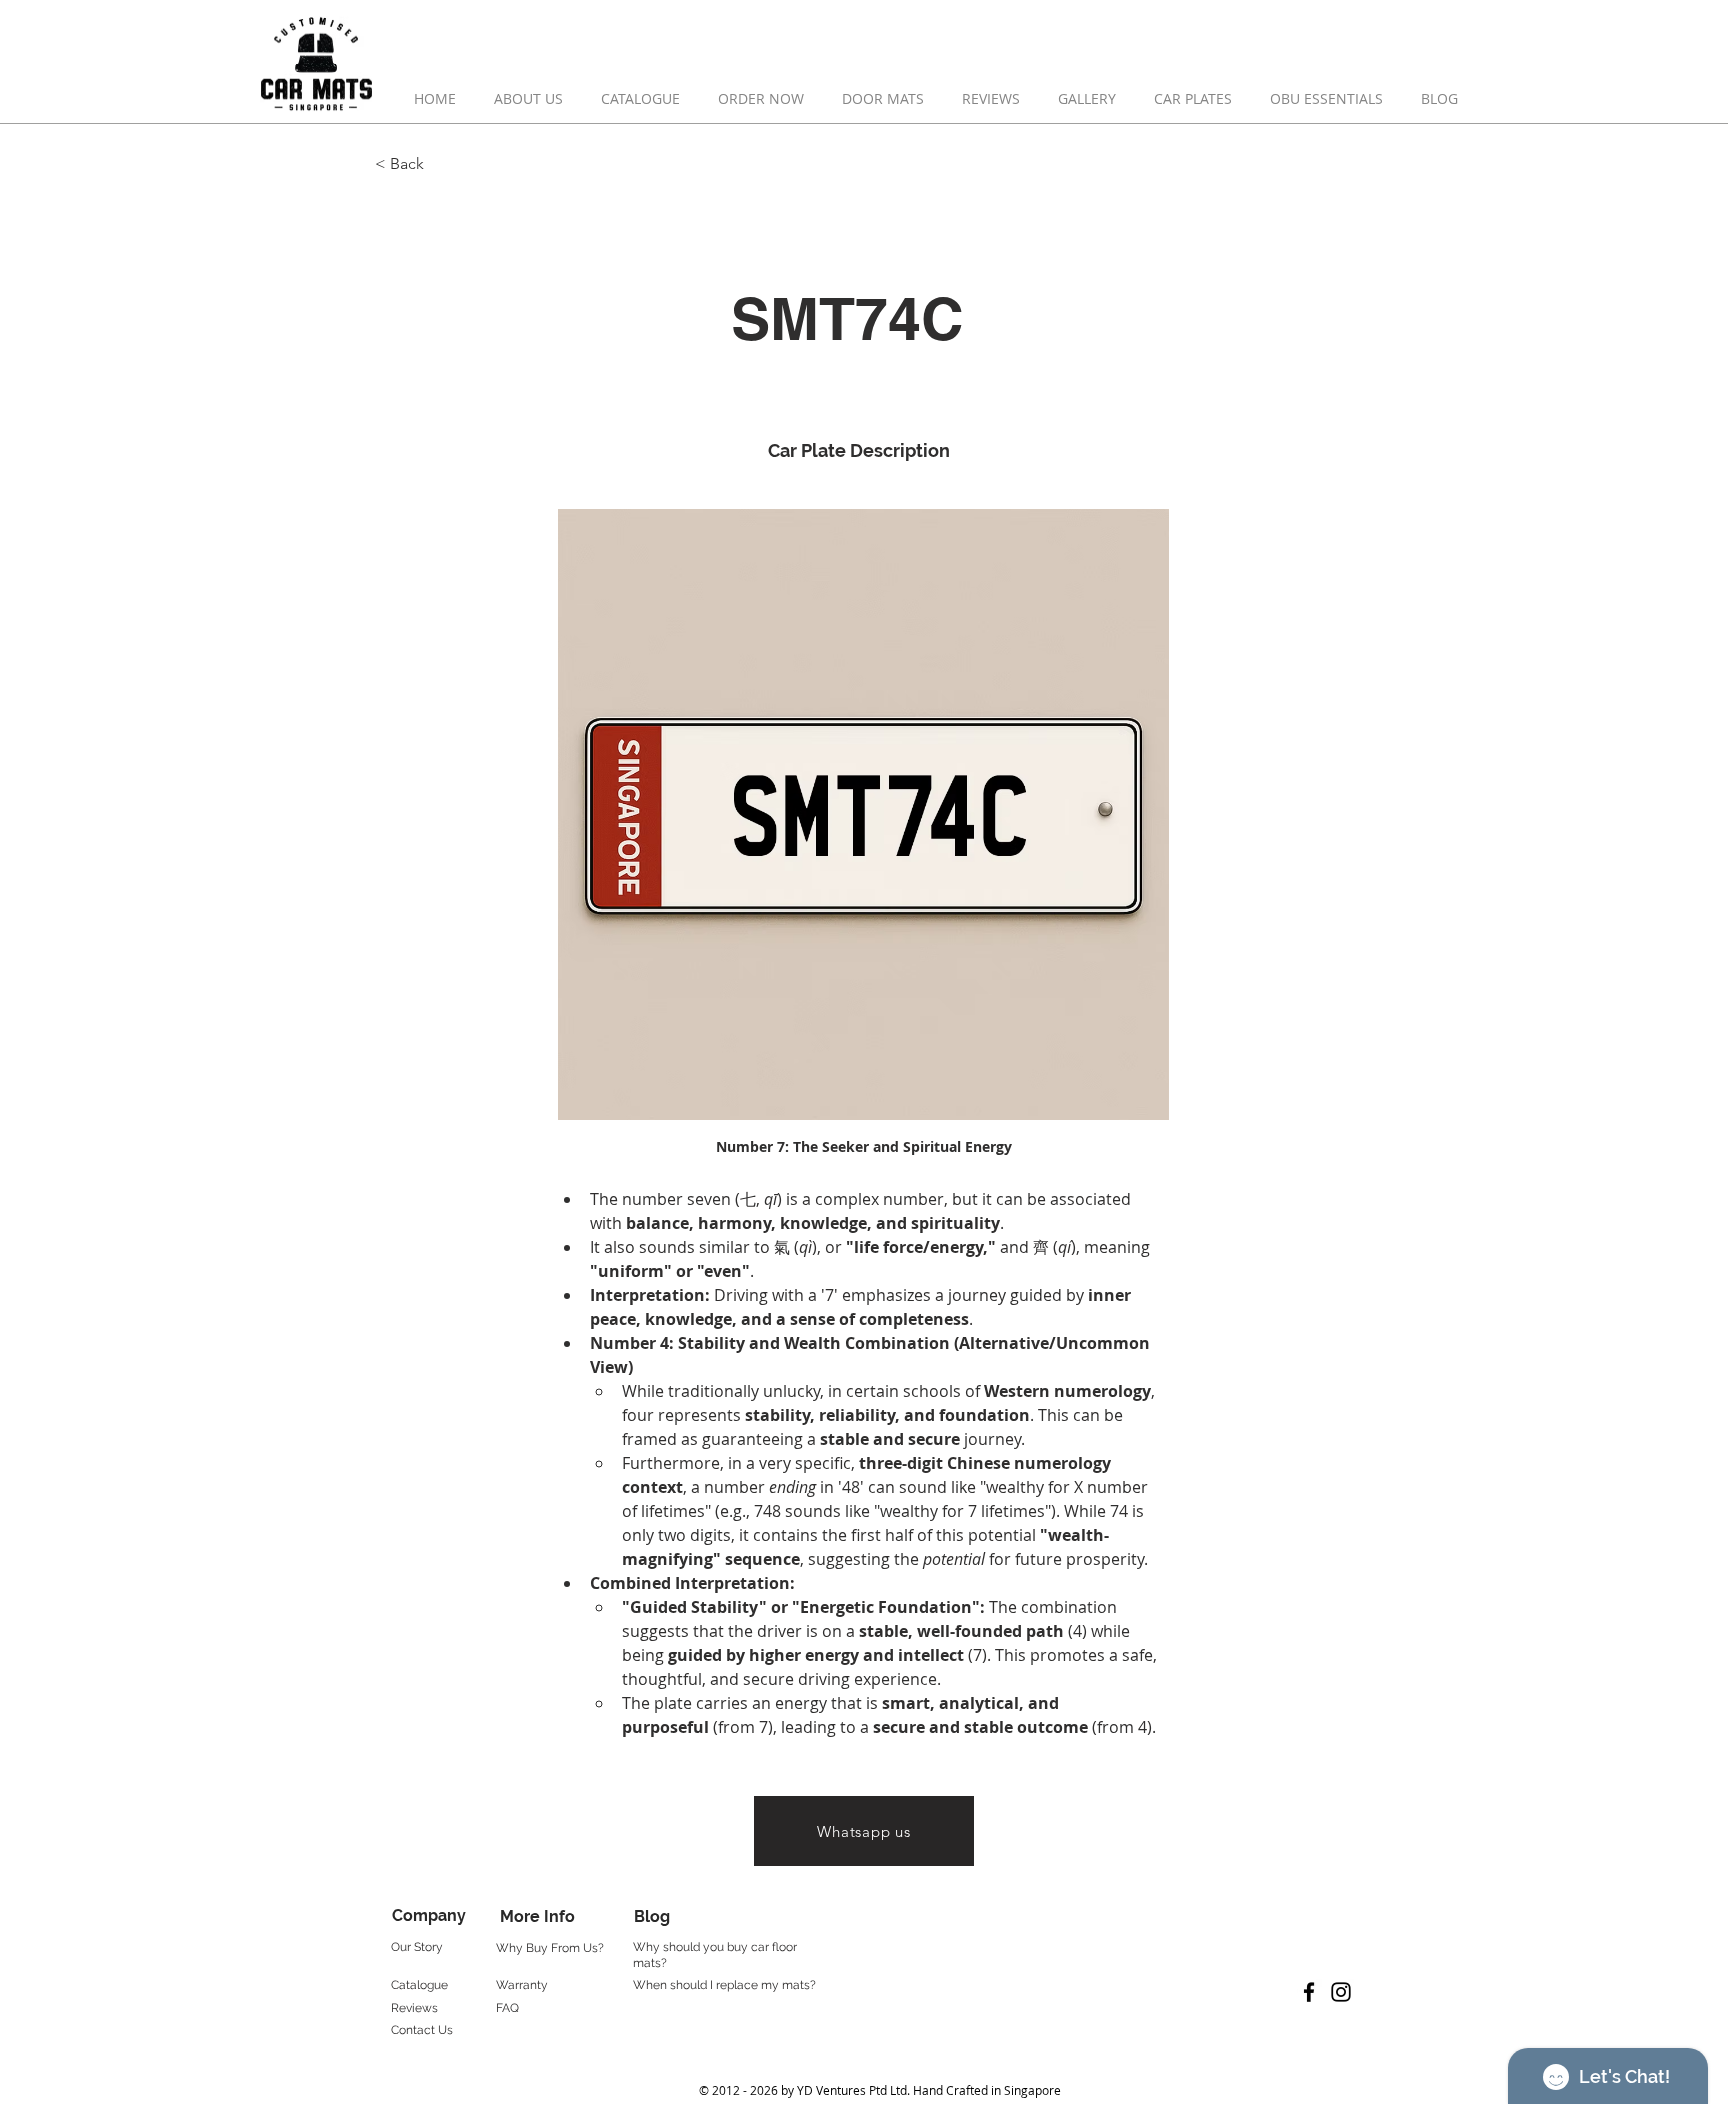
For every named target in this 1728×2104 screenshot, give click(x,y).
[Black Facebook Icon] (1309, 1992)
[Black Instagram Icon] (1341, 1992)
